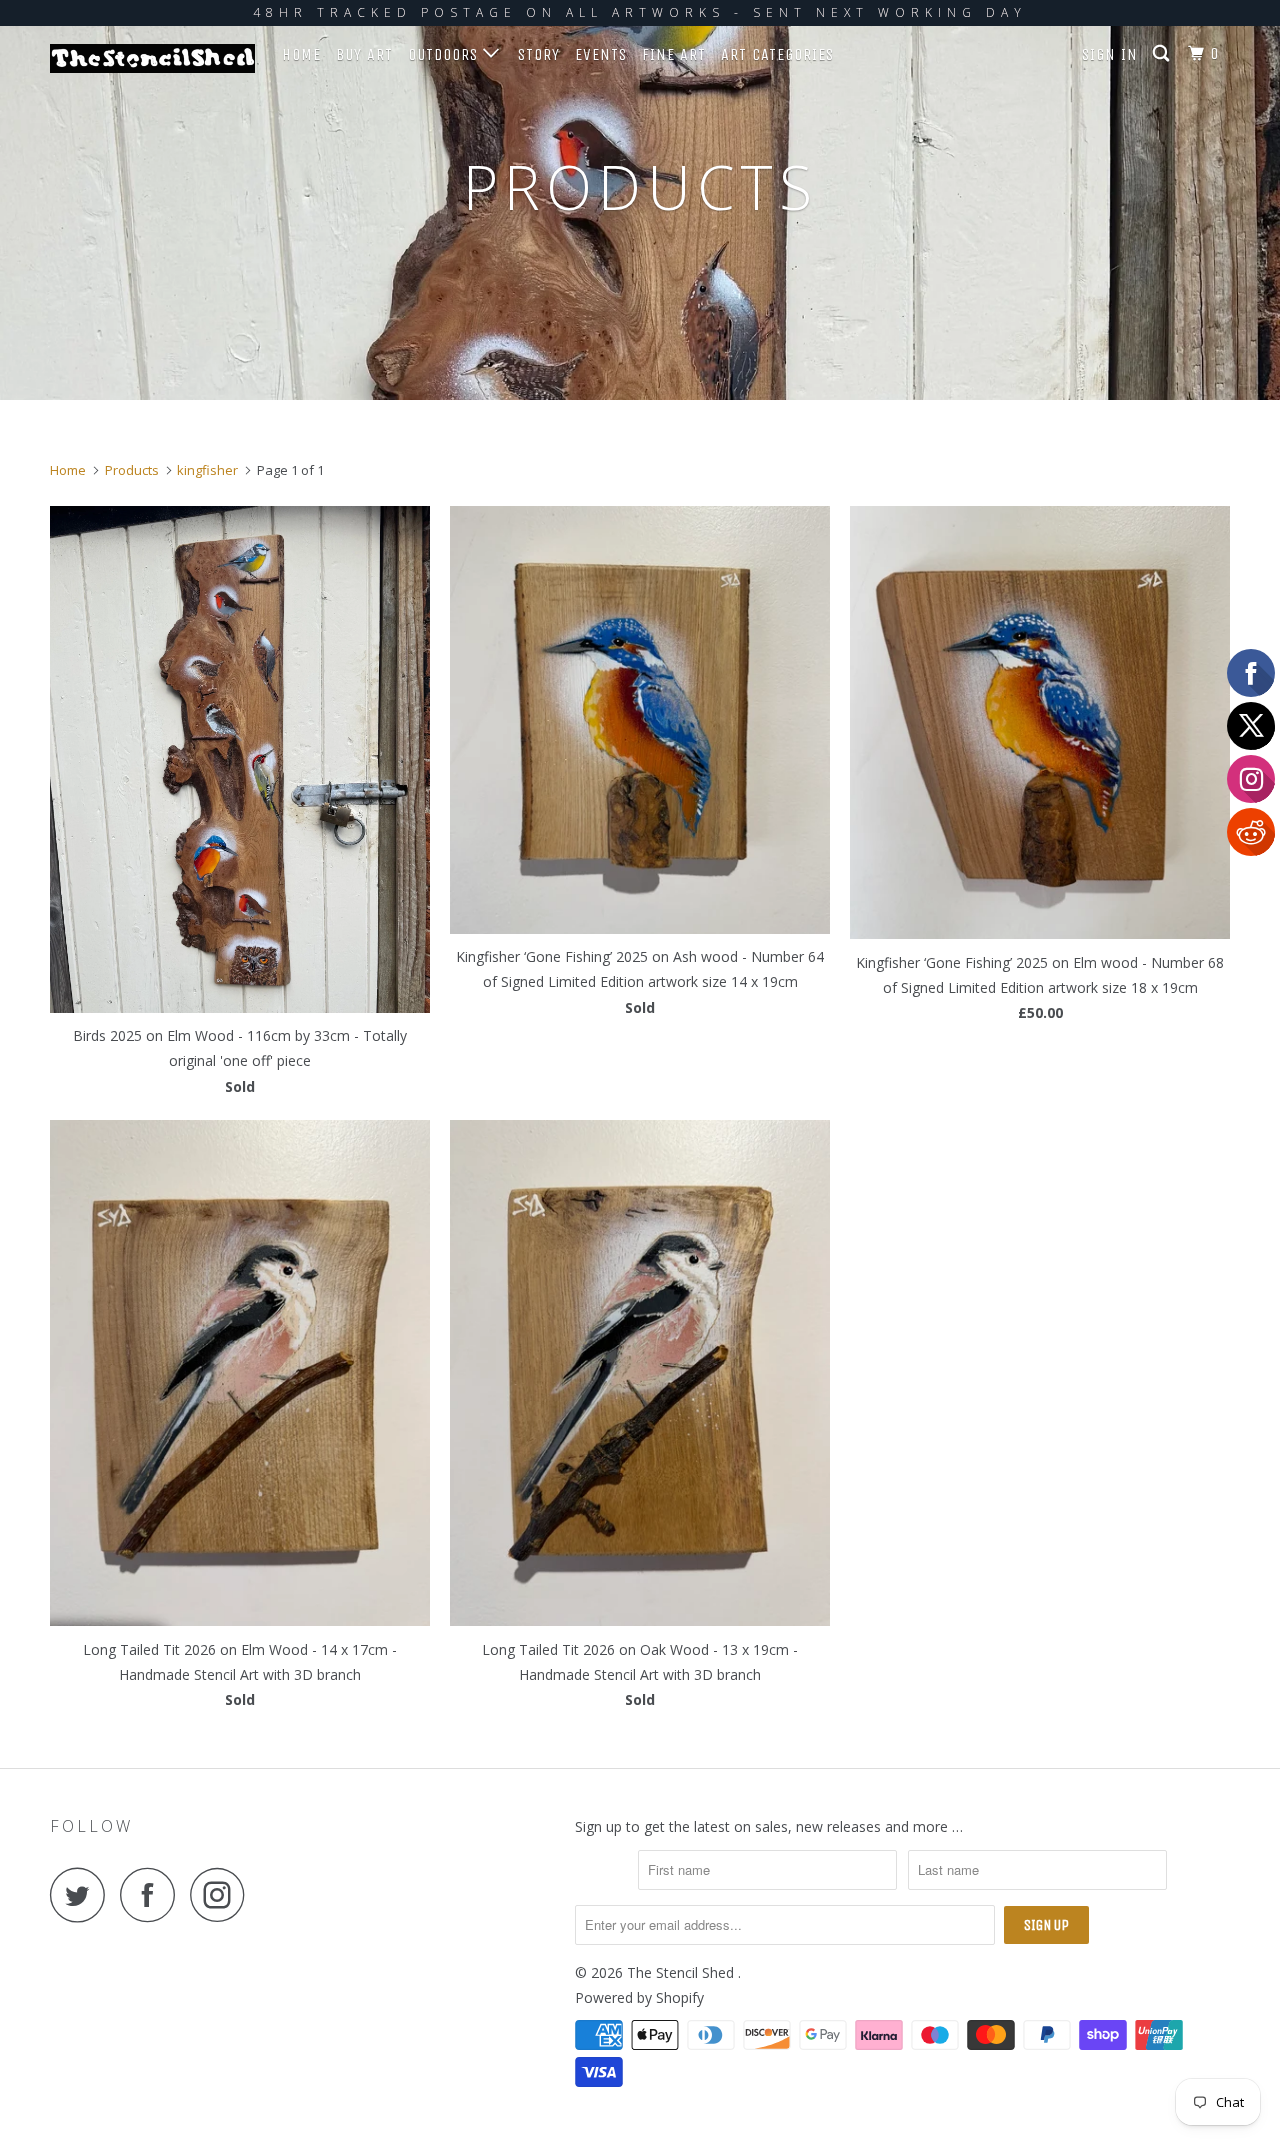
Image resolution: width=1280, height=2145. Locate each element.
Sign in (1110, 54)
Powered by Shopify (639, 1997)
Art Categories (777, 54)
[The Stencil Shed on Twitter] (83, 1894)
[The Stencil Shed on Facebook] (153, 1894)
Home (301, 54)
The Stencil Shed (682, 1972)
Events (601, 54)
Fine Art (674, 54)
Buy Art (364, 54)
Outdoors (445, 54)
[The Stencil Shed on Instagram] (223, 1894)
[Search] (1163, 54)
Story (539, 54)
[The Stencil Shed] (152, 58)
